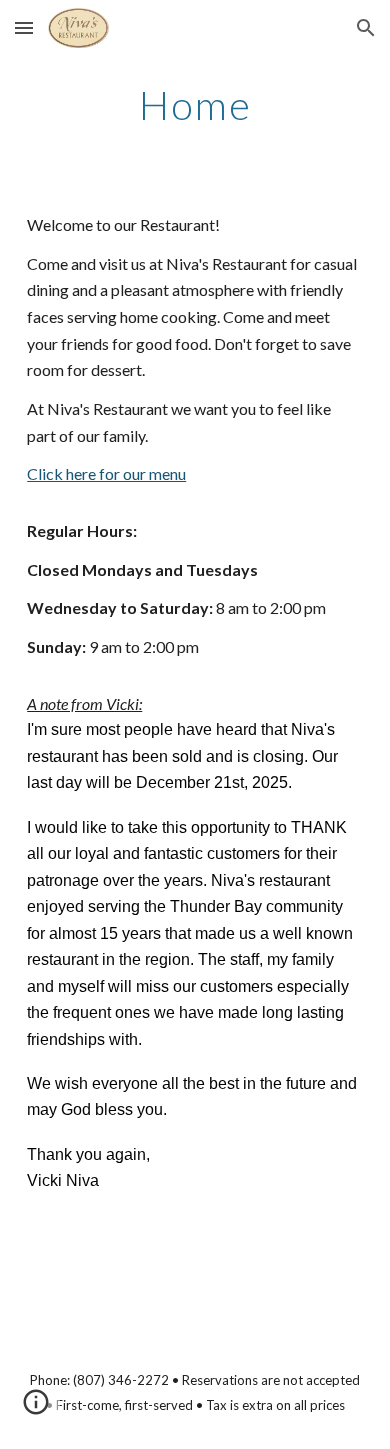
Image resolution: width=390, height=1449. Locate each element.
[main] (195, 105)
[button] (24, 27)
